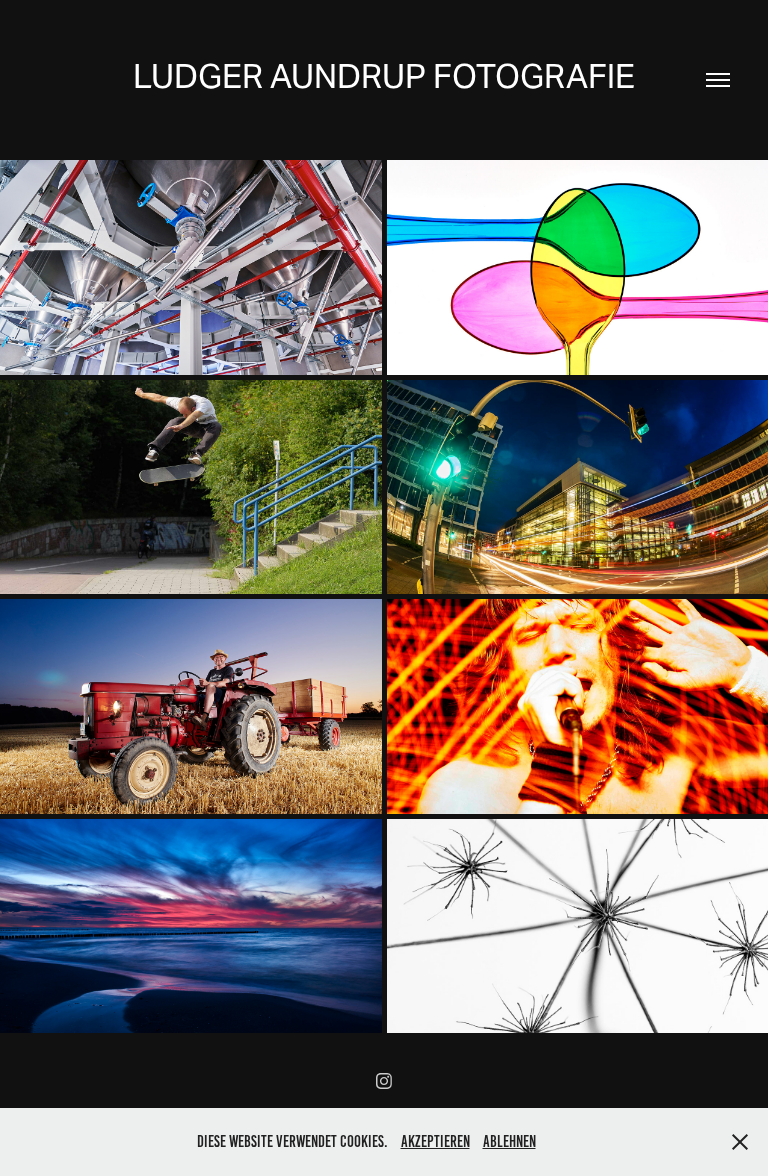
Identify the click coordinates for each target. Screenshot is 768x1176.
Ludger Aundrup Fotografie (384, 76)
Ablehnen (509, 1141)
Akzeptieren (435, 1141)
